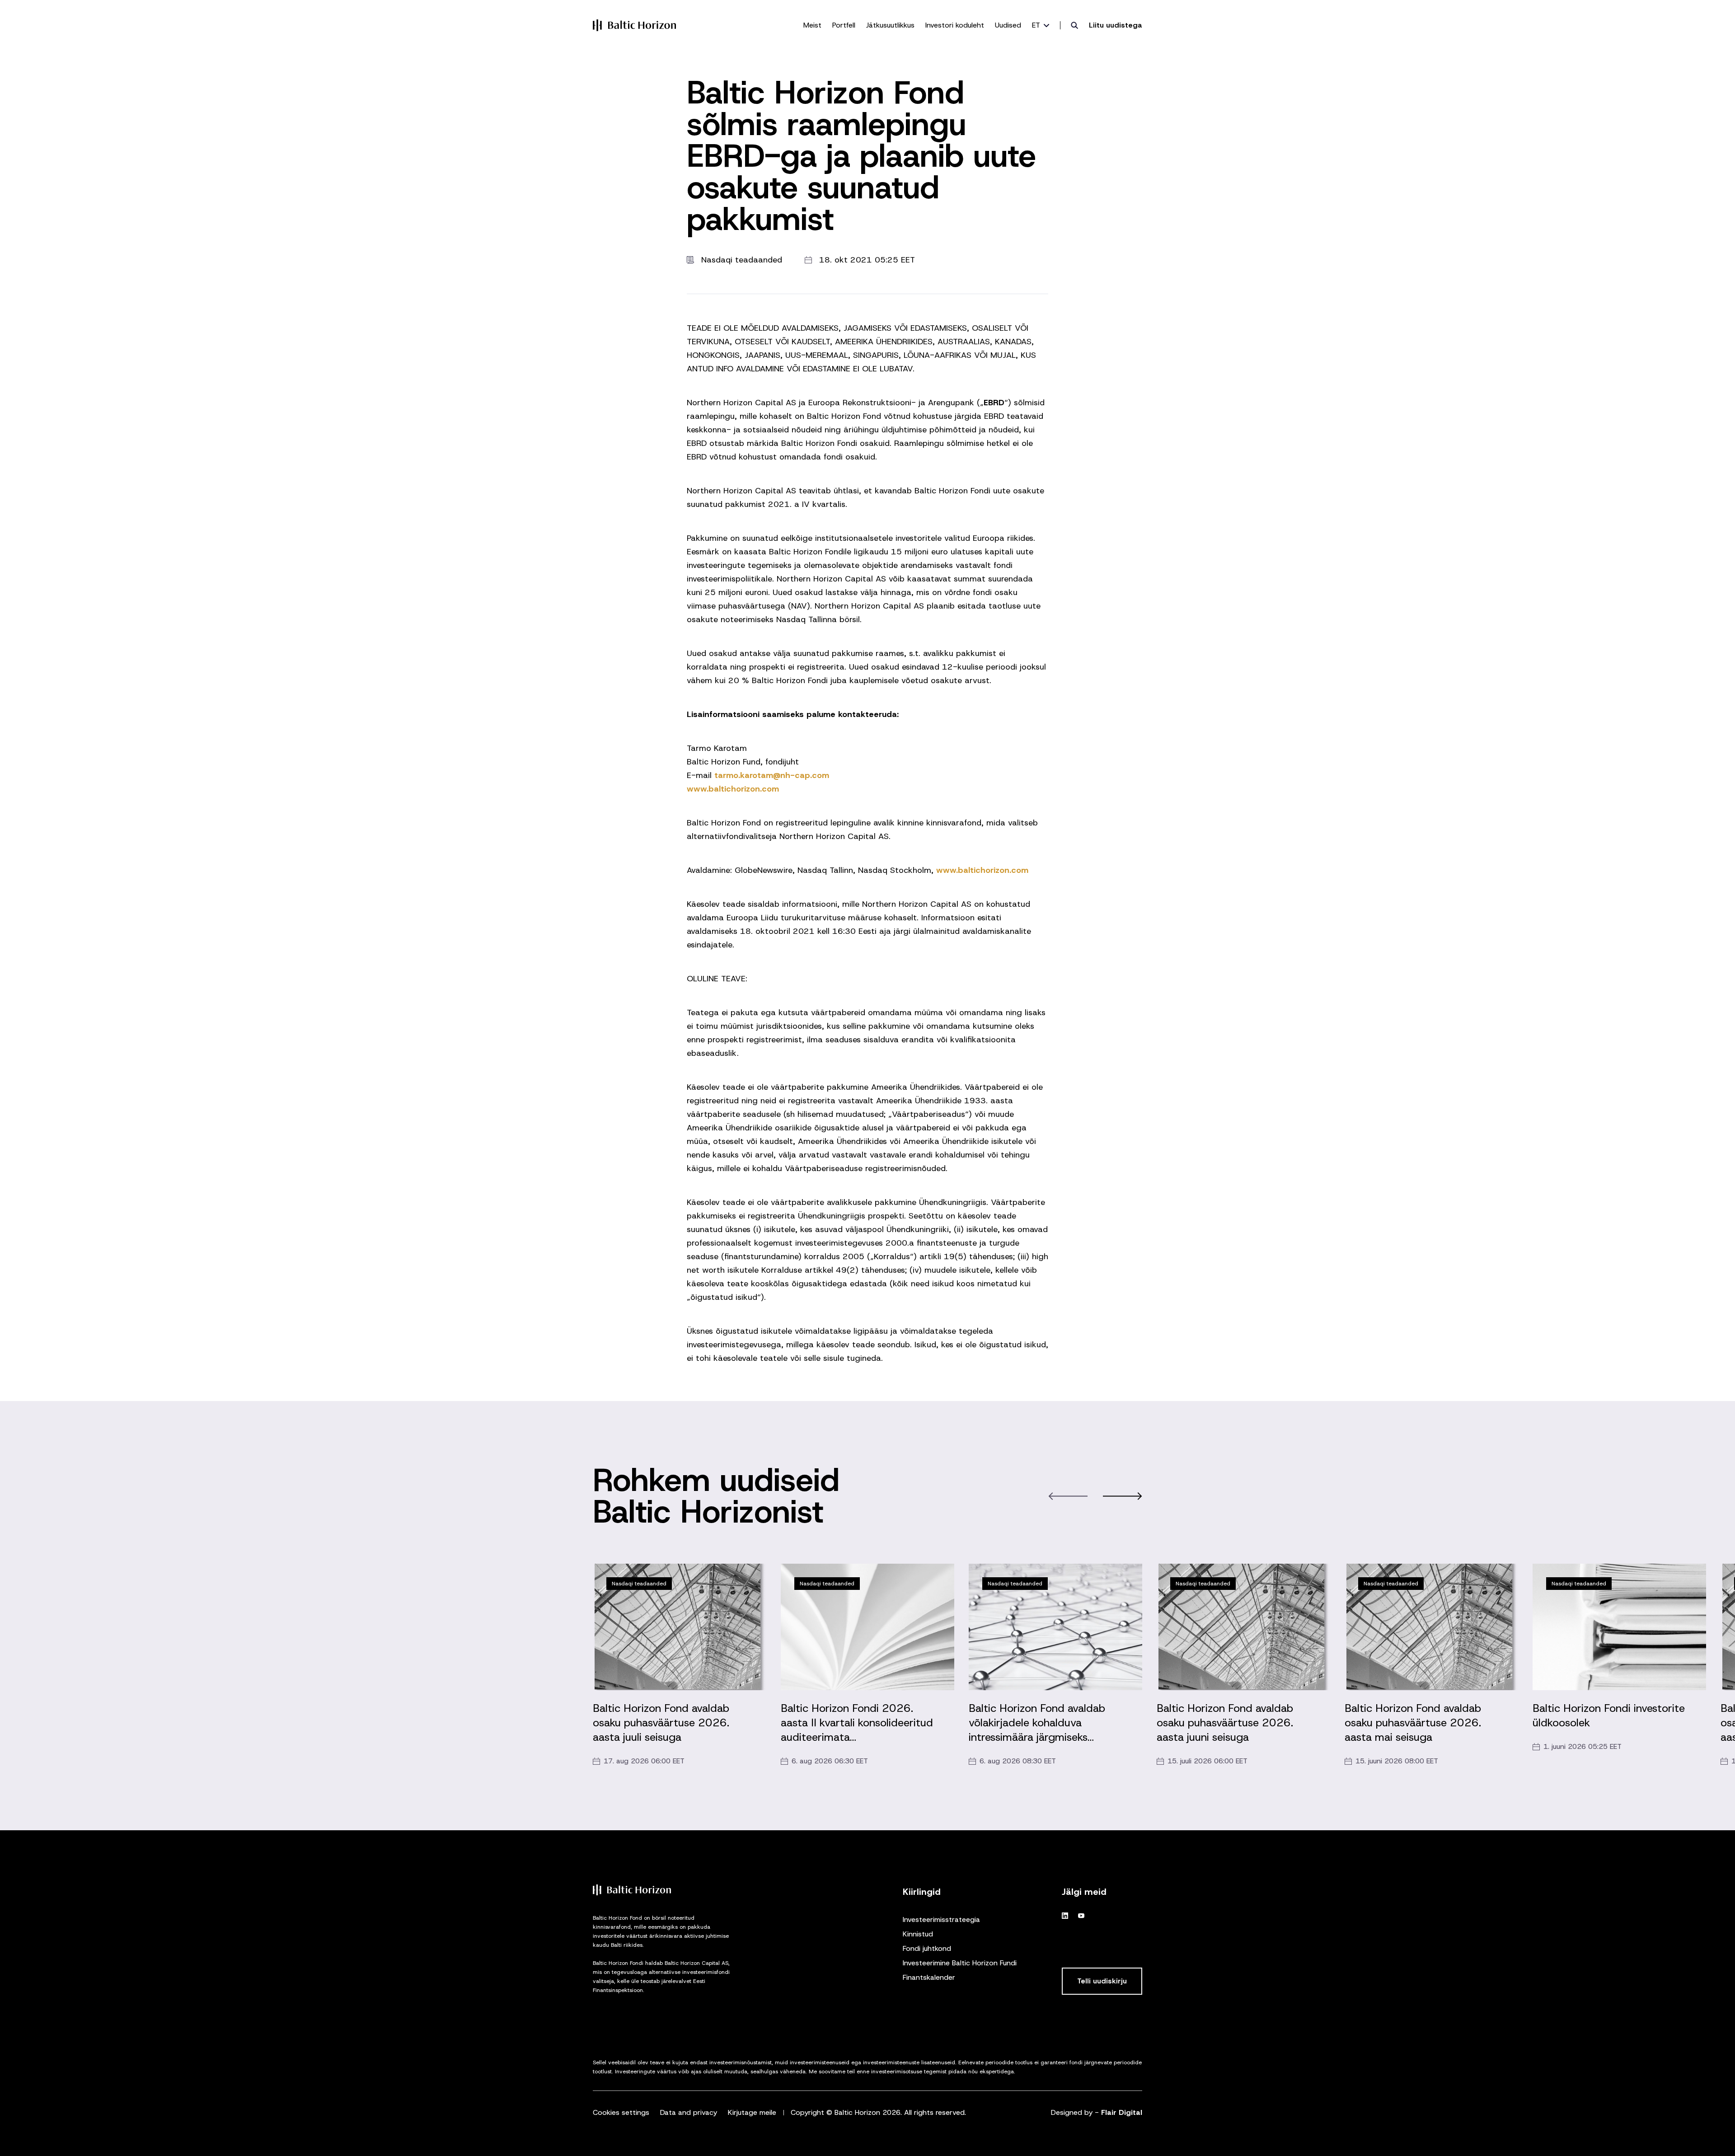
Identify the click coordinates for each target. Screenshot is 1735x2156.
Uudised (1008, 25)
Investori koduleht (955, 25)
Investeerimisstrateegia (941, 1919)
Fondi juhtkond (927, 1948)
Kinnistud (918, 1934)
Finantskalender (929, 1977)
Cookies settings (621, 2112)
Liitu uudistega (1116, 25)
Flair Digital (1122, 2112)
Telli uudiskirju (1102, 1981)
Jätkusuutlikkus (890, 25)
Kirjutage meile (752, 2112)
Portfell (844, 25)
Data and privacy (689, 2112)
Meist (812, 25)
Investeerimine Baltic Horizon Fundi (960, 1963)
